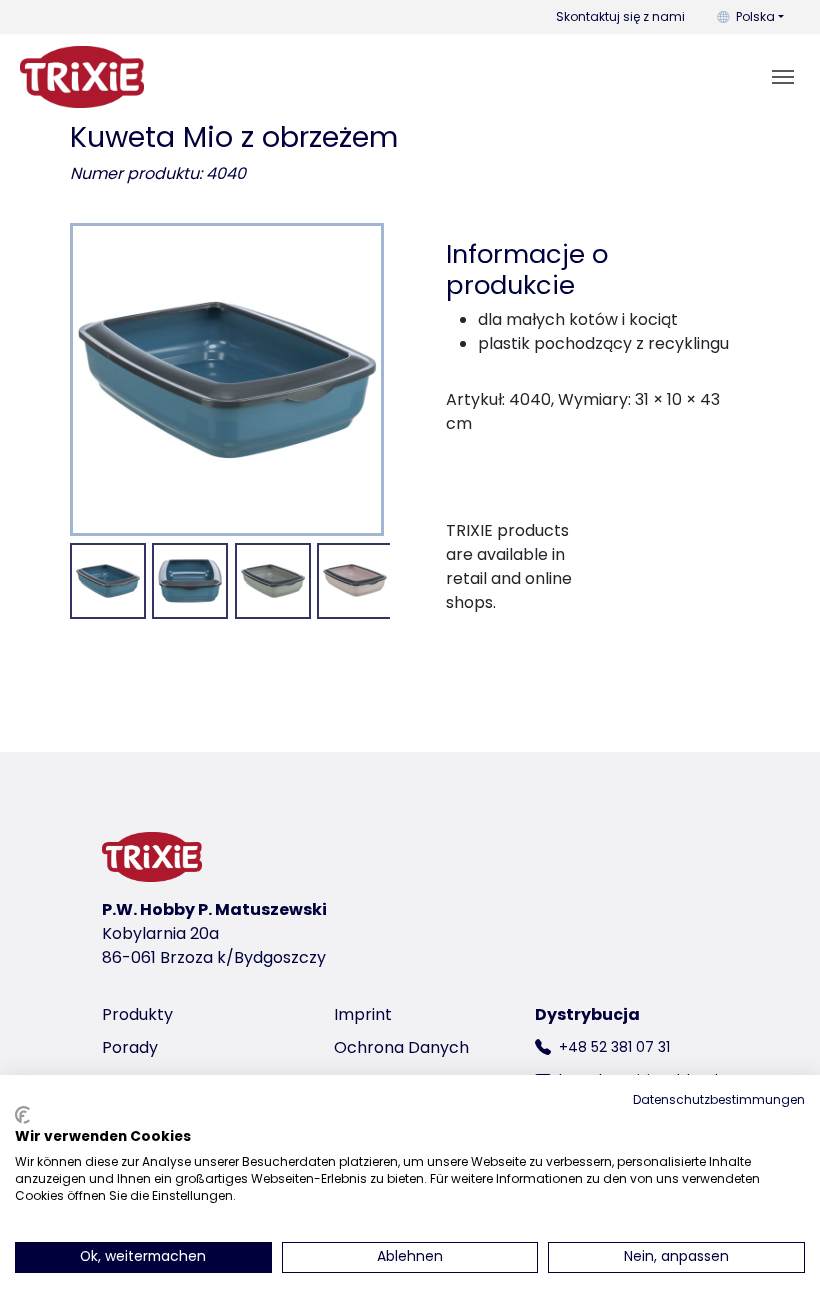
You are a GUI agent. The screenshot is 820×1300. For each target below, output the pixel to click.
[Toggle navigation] (783, 77)
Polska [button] (755, 16)
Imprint (363, 1014)
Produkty (137, 1014)
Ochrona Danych (401, 1047)
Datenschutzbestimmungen (719, 1099)
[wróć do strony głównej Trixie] (82, 77)
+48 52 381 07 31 (614, 1047)
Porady (130, 1047)
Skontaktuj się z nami (620, 16)
